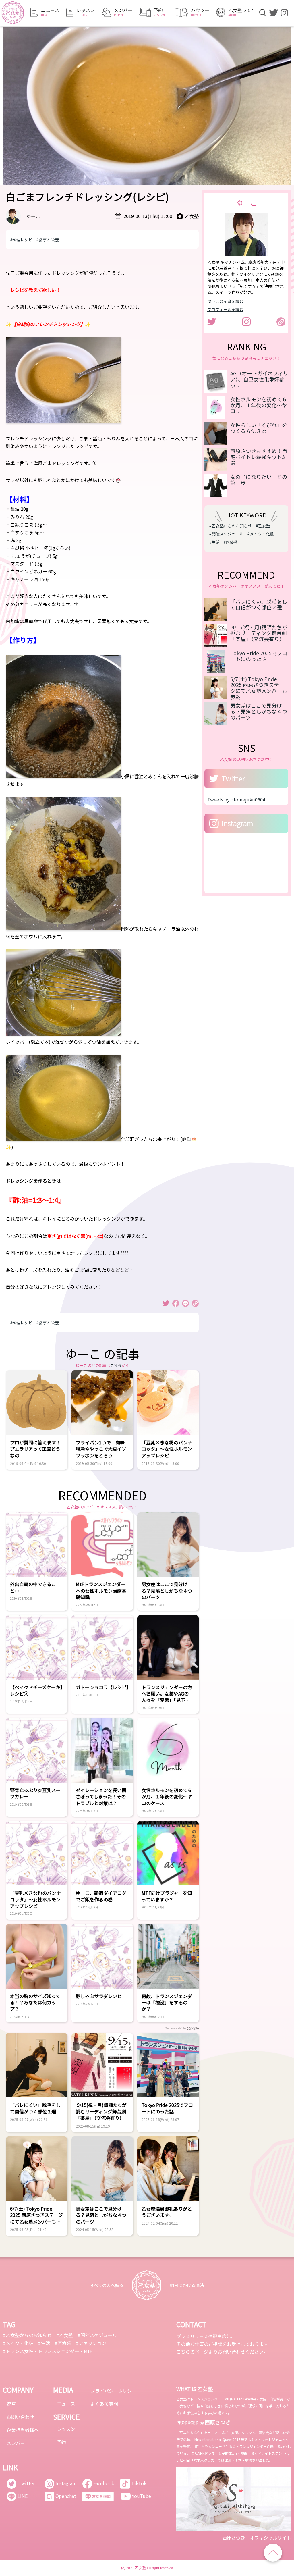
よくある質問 (104, 2404)
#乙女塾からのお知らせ (231, 526)
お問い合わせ (20, 2417)
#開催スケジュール (226, 534)
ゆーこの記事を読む (225, 301)
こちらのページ (192, 2352)
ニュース (66, 2404)
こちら (116, 1365)
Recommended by (176, 2028)
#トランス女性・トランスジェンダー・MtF (48, 2351)
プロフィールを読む (225, 309)
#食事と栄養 (48, 240)
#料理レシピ (21, 240)
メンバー (16, 2443)
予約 (61, 2442)
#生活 (214, 542)
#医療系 (231, 542)
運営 (11, 2404)
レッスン (66, 2429)
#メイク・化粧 (261, 534)
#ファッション (91, 2343)
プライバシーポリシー (113, 2391)
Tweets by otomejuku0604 (236, 799)
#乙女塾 (263, 526)
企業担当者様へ (23, 2430)
